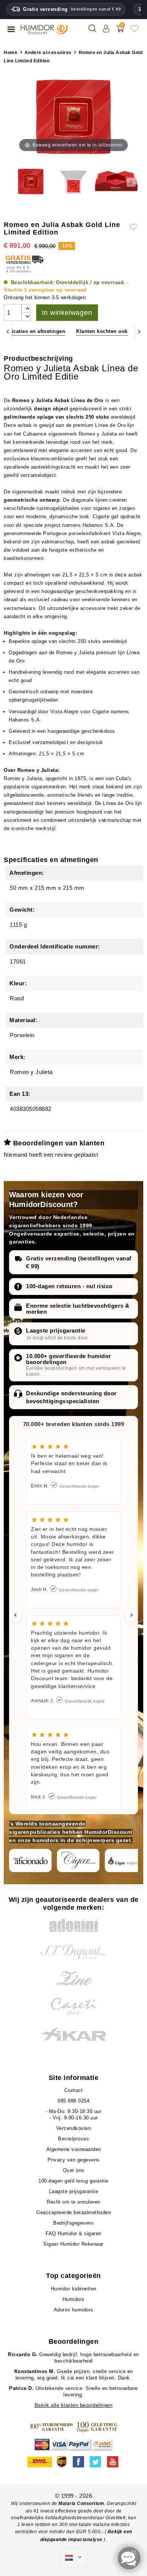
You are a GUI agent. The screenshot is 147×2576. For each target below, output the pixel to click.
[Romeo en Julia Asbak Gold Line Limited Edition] (31, 182)
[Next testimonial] (132, 1615)
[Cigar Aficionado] (30, 1861)
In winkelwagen (67, 313)
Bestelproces (73, 2139)
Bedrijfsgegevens (73, 2223)
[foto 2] (73, 182)
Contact (74, 2090)
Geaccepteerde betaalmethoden (73, 2212)
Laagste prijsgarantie (56, 1330)
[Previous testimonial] (15, 1615)
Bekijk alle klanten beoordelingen (74, 2405)
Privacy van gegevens (74, 2160)
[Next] (139, 332)
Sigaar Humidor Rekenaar (73, 2244)
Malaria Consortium (81, 2503)
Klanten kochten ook (102, 331)
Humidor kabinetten (74, 2289)
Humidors (74, 2299)
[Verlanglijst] (135, 31)
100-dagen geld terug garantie (73, 2181)
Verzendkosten (74, 2128)
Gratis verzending (72, 9)
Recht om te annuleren (73, 2202)
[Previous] (8, 332)
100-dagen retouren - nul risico (69, 1286)
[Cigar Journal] (78, 1861)
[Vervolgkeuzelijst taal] (73, 2558)
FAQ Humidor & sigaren (73, 2233)
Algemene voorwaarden (74, 2149)
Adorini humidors (74, 2310)
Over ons (74, 2170)
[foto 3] (116, 182)
